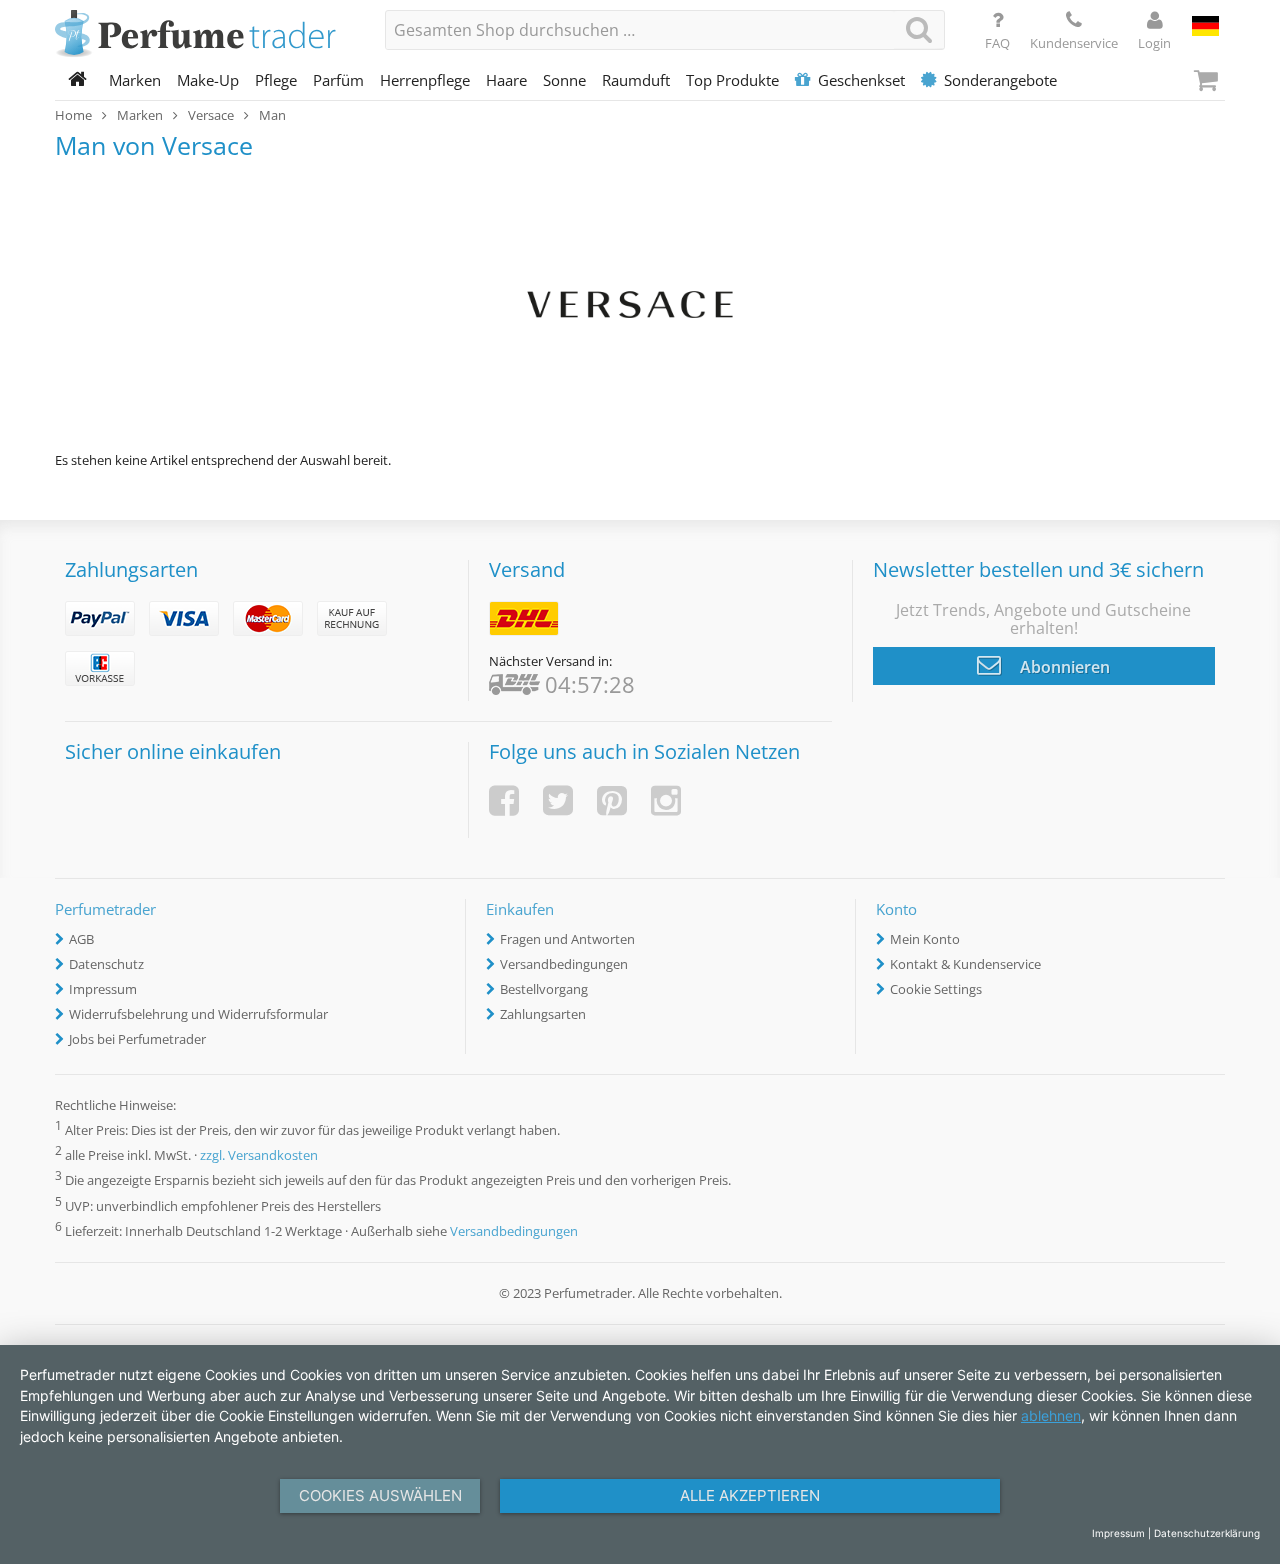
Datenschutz (106, 964)
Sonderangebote (1000, 80)
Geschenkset (861, 80)
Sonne (564, 80)
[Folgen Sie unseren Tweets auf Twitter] (558, 800)
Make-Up (208, 80)
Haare (506, 80)
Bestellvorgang (544, 989)
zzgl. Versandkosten (259, 1156)
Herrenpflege (425, 80)
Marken (135, 80)
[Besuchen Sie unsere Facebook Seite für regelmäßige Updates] (504, 800)
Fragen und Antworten (567, 939)
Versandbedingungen (564, 964)
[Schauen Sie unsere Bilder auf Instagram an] (666, 800)
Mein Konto (925, 939)
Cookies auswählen (380, 1495)
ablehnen (1051, 1415)
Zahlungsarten (543, 1014)
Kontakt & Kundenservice (965, 964)
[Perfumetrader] (205, 35)
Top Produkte (732, 80)
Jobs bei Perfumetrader (137, 1039)
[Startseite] (78, 80)
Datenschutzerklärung (1207, 1533)
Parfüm (338, 80)
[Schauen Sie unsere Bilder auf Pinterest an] (612, 800)
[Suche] (919, 29)
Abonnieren (1063, 667)
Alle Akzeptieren (750, 1495)
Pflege (276, 80)
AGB (81, 939)
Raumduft (636, 80)
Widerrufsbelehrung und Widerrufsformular (198, 1014)
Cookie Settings (936, 989)
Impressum (103, 989)
